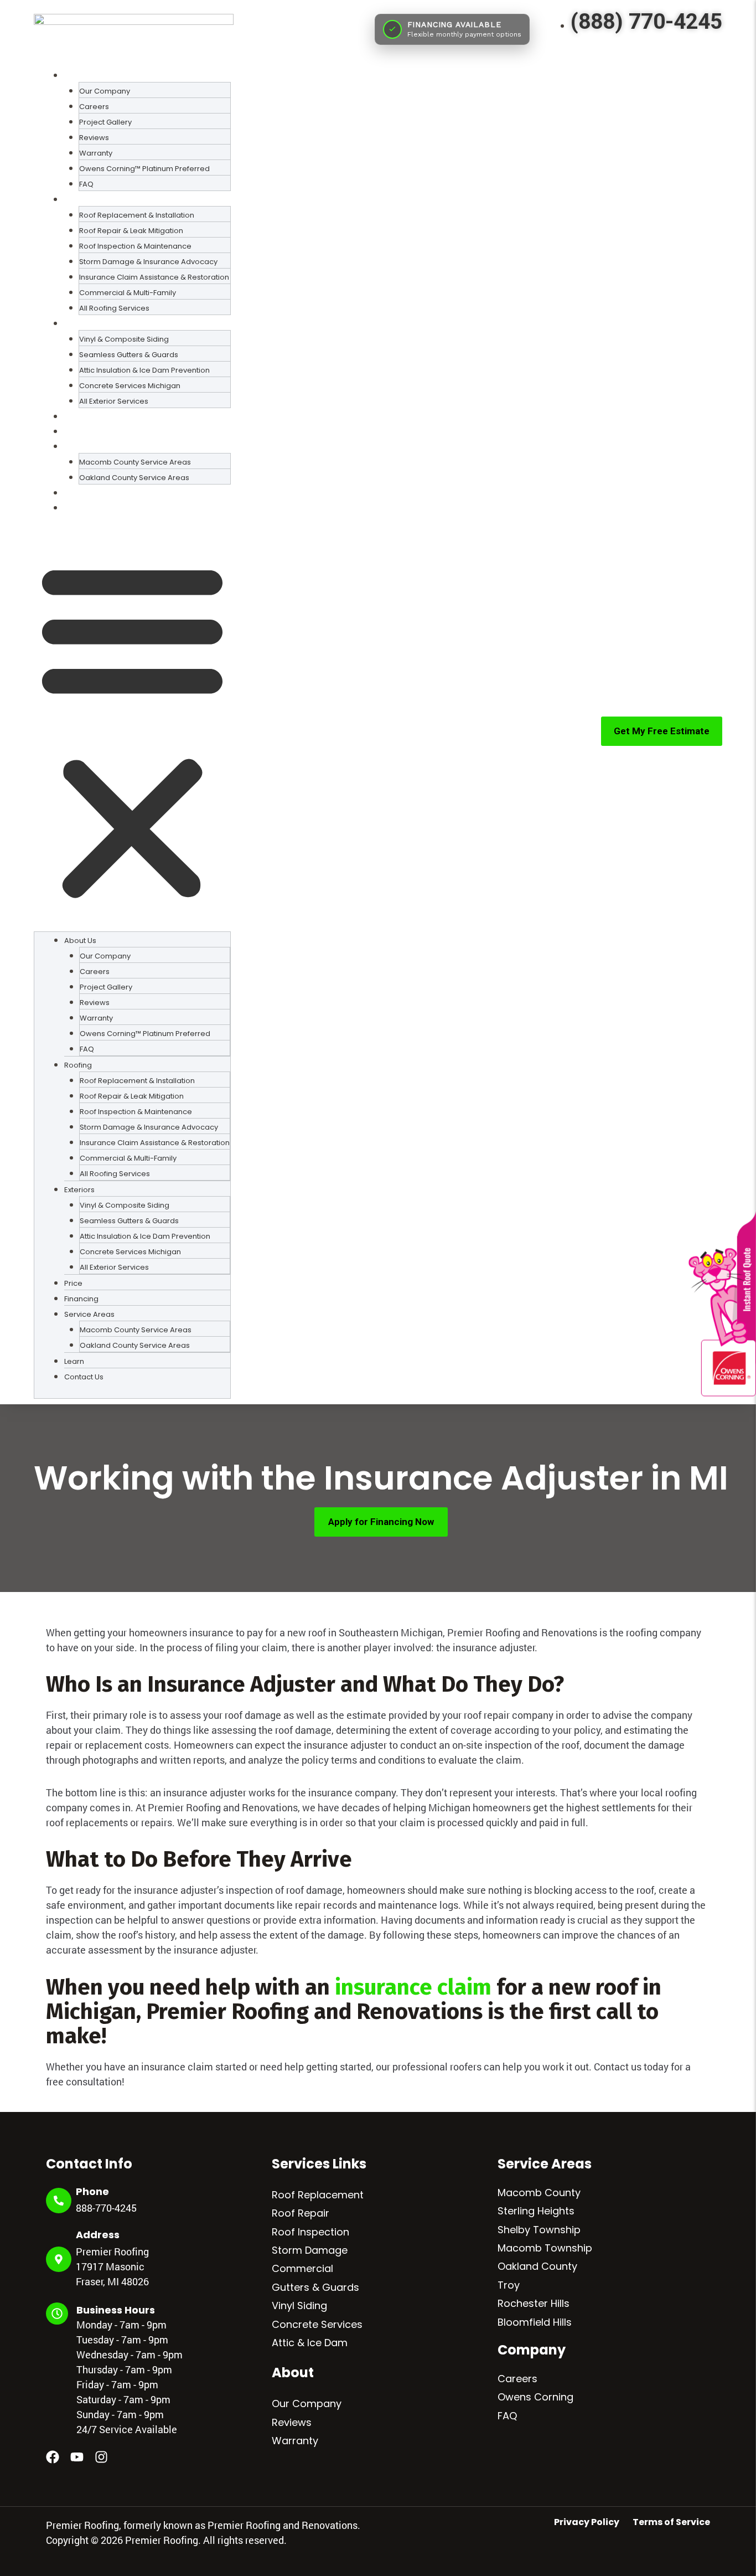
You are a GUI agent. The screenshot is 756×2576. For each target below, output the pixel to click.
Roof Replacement (318, 2195)
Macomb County (539, 2193)
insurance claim (413, 1987)
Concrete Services (317, 2324)
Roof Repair (301, 2213)
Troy (509, 2285)
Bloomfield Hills (535, 2322)
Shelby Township (539, 2230)
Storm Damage (310, 2250)
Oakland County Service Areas (134, 478)
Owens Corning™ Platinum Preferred (144, 169)
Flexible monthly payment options (464, 34)
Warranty (295, 2441)
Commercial (302, 2268)
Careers (517, 2379)
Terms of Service (671, 2522)
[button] (132, 730)
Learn (75, 493)
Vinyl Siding (299, 2305)
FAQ (86, 184)
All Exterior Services (114, 401)
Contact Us (87, 508)
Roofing (78, 1065)
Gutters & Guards (315, 2287)
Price (74, 416)
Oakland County (537, 2266)
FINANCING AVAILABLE (454, 24)
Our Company (307, 2404)
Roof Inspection (310, 2232)
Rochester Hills (534, 2303)
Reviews (292, 2422)
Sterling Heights (536, 2211)
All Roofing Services (114, 308)
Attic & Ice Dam (310, 2343)
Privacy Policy (587, 2522)
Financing (84, 431)
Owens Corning (535, 2397)
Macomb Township (545, 2248)
